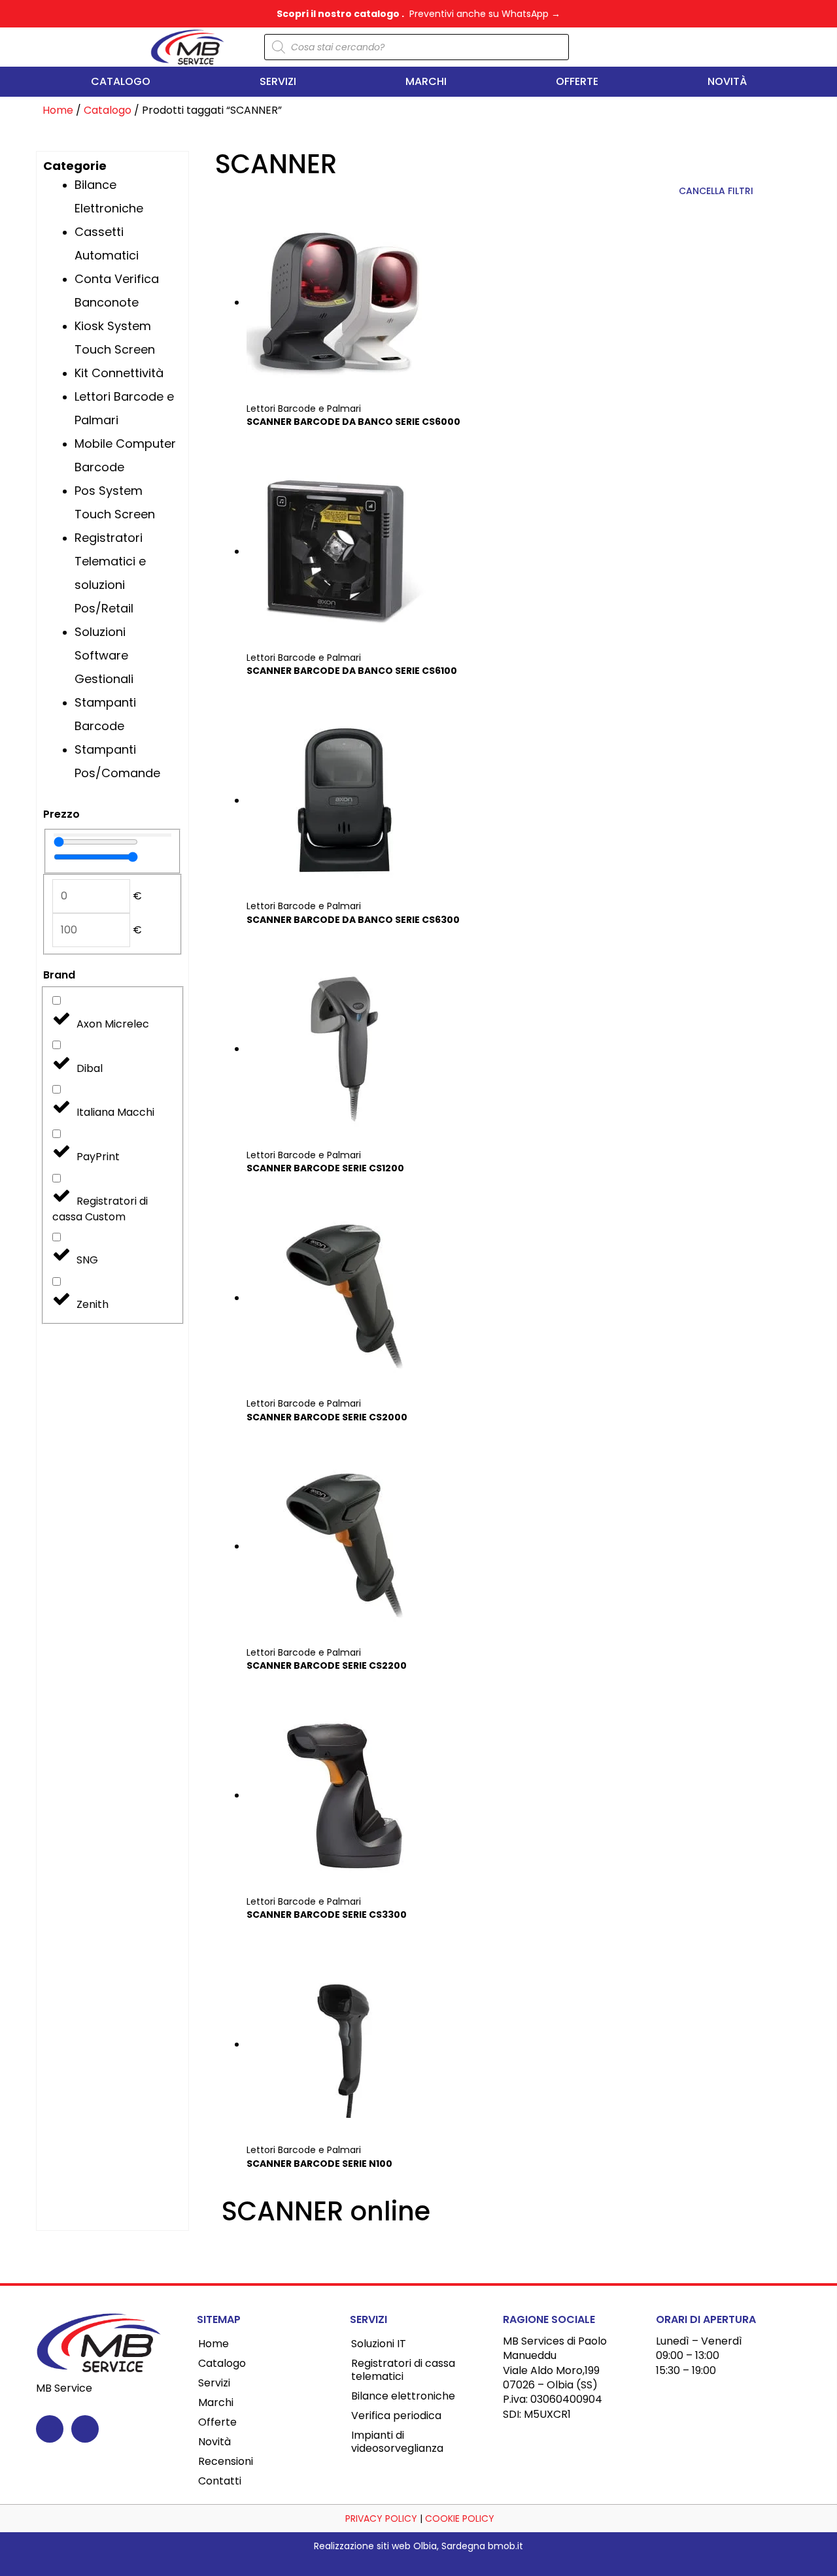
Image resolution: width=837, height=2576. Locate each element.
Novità (727, 81)
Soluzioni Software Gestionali (104, 655)
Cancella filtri (716, 191)
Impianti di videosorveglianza (397, 2442)
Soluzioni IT (379, 2344)
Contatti (220, 2481)
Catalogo (121, 81)
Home (58, 110)
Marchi (426, 81)
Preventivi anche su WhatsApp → (485, 14)
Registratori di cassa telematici (403, 2370)
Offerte (577, 81)
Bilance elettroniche (403, 2396)
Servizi (278, 81)
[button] (673, 47)
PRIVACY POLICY (380, 2518)
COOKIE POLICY (460, 2518)
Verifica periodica (396, 2416)
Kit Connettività (119, 373)
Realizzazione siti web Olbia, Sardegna (400, 2546)
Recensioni (226, 2461)
